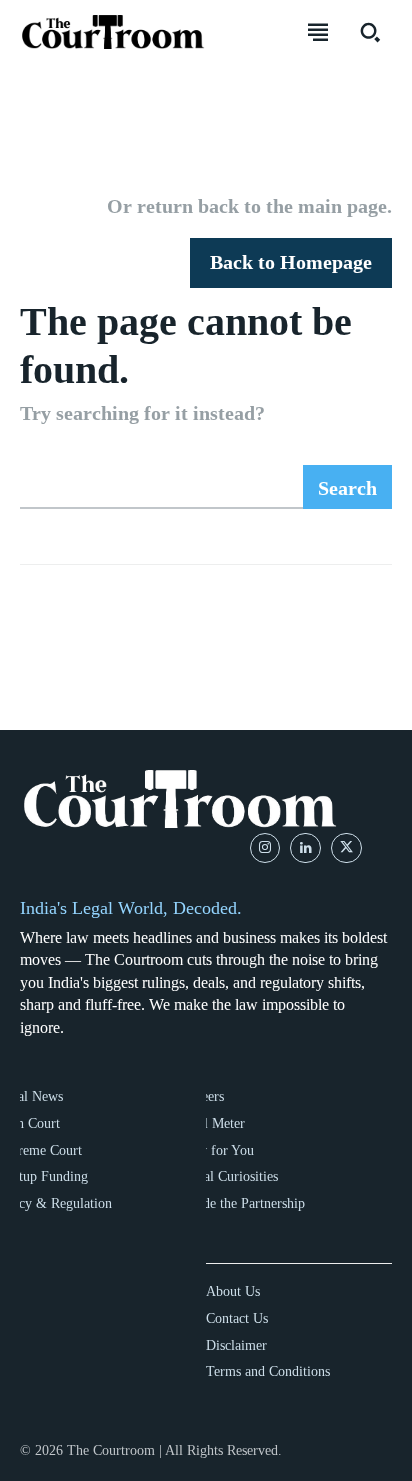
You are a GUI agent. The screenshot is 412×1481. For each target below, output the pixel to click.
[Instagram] (265, 848)
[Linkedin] (305, 848)
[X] (346, 848)
